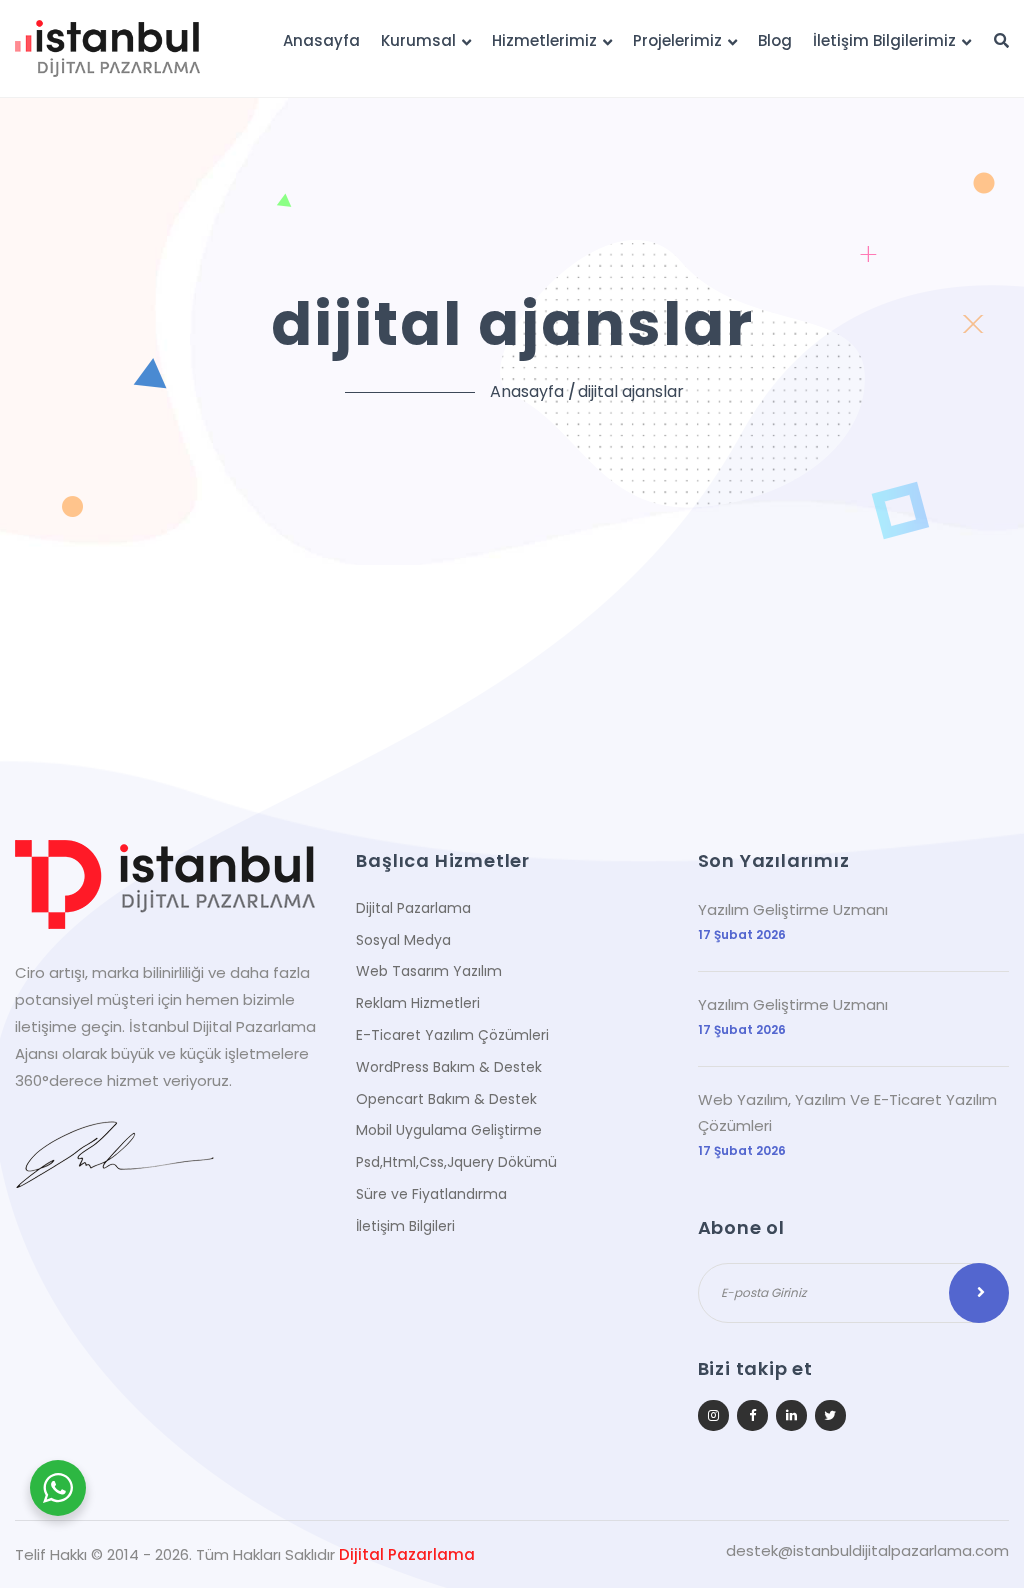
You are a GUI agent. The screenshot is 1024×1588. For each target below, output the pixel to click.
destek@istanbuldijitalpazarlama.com (867, 1551)
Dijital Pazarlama (413, 908)
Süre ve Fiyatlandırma (431, 1194)
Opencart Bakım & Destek (446, 1099)
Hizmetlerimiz (544, 40)
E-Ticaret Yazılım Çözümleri (452, 1035)
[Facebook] (752, 1415)
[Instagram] (713, 1415)
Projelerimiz (677, 40)
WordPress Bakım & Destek (449, 1067)
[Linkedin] (791, 1415)
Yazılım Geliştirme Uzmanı (793, 909)
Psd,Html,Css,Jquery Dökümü (456, 1162)
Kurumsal (418, 40)
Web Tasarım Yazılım (429, 971)
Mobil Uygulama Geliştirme (449, 1130)
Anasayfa (321, 40)
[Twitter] (830, 1415)
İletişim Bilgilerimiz (884, 40)
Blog (775, 40)
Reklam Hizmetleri (418, 1003)
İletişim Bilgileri (405, 1226)
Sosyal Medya (403, 940)
